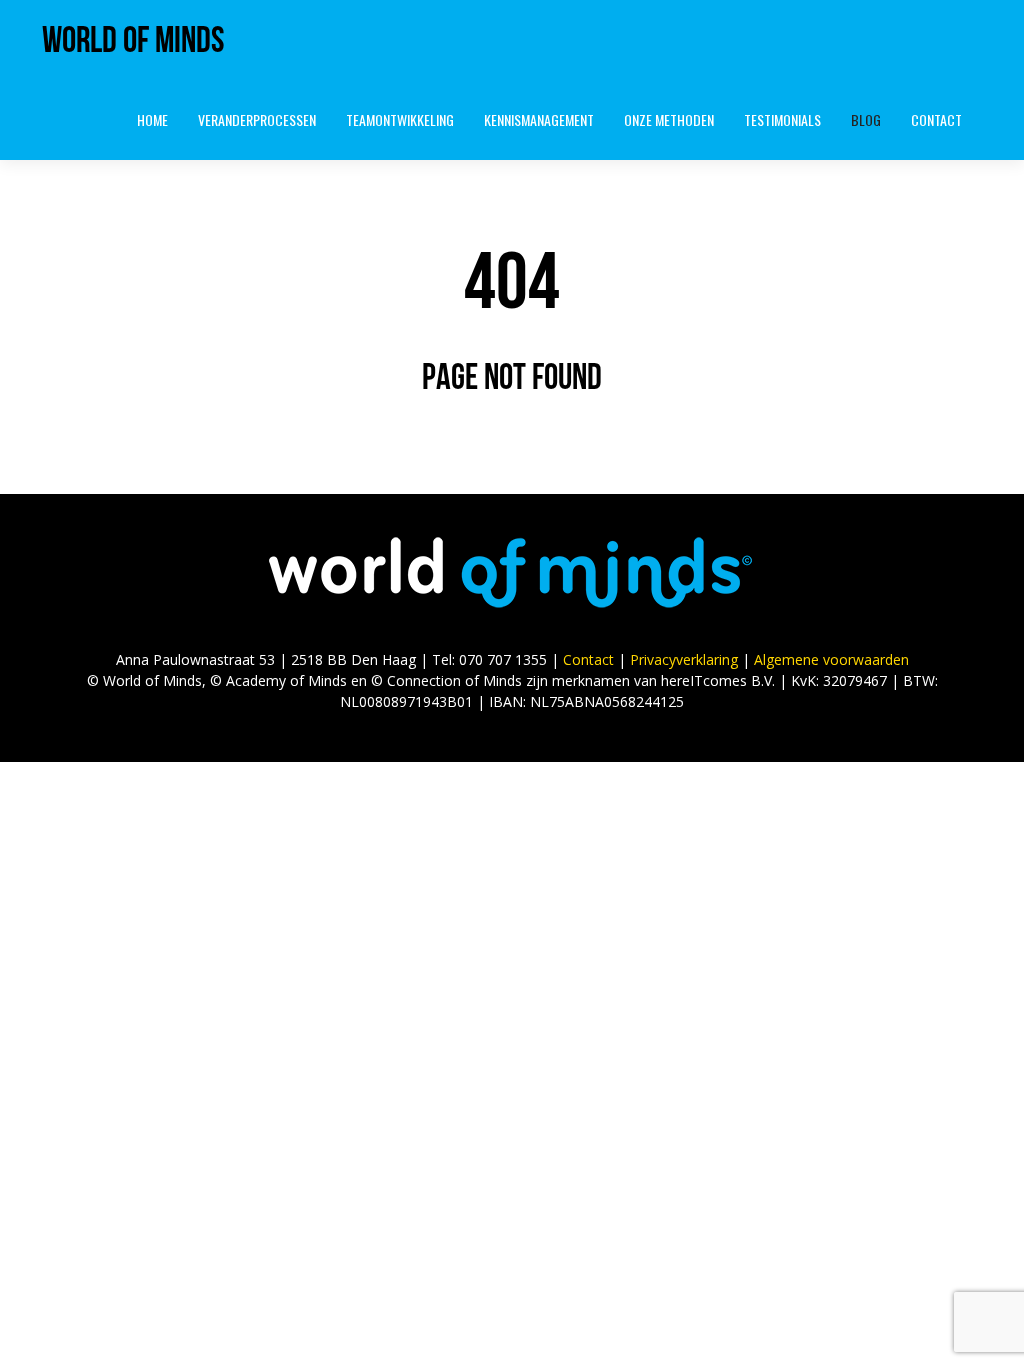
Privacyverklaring (684, 659)
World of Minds (133, 39)
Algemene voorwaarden (831, 659)
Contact (588, 659)
